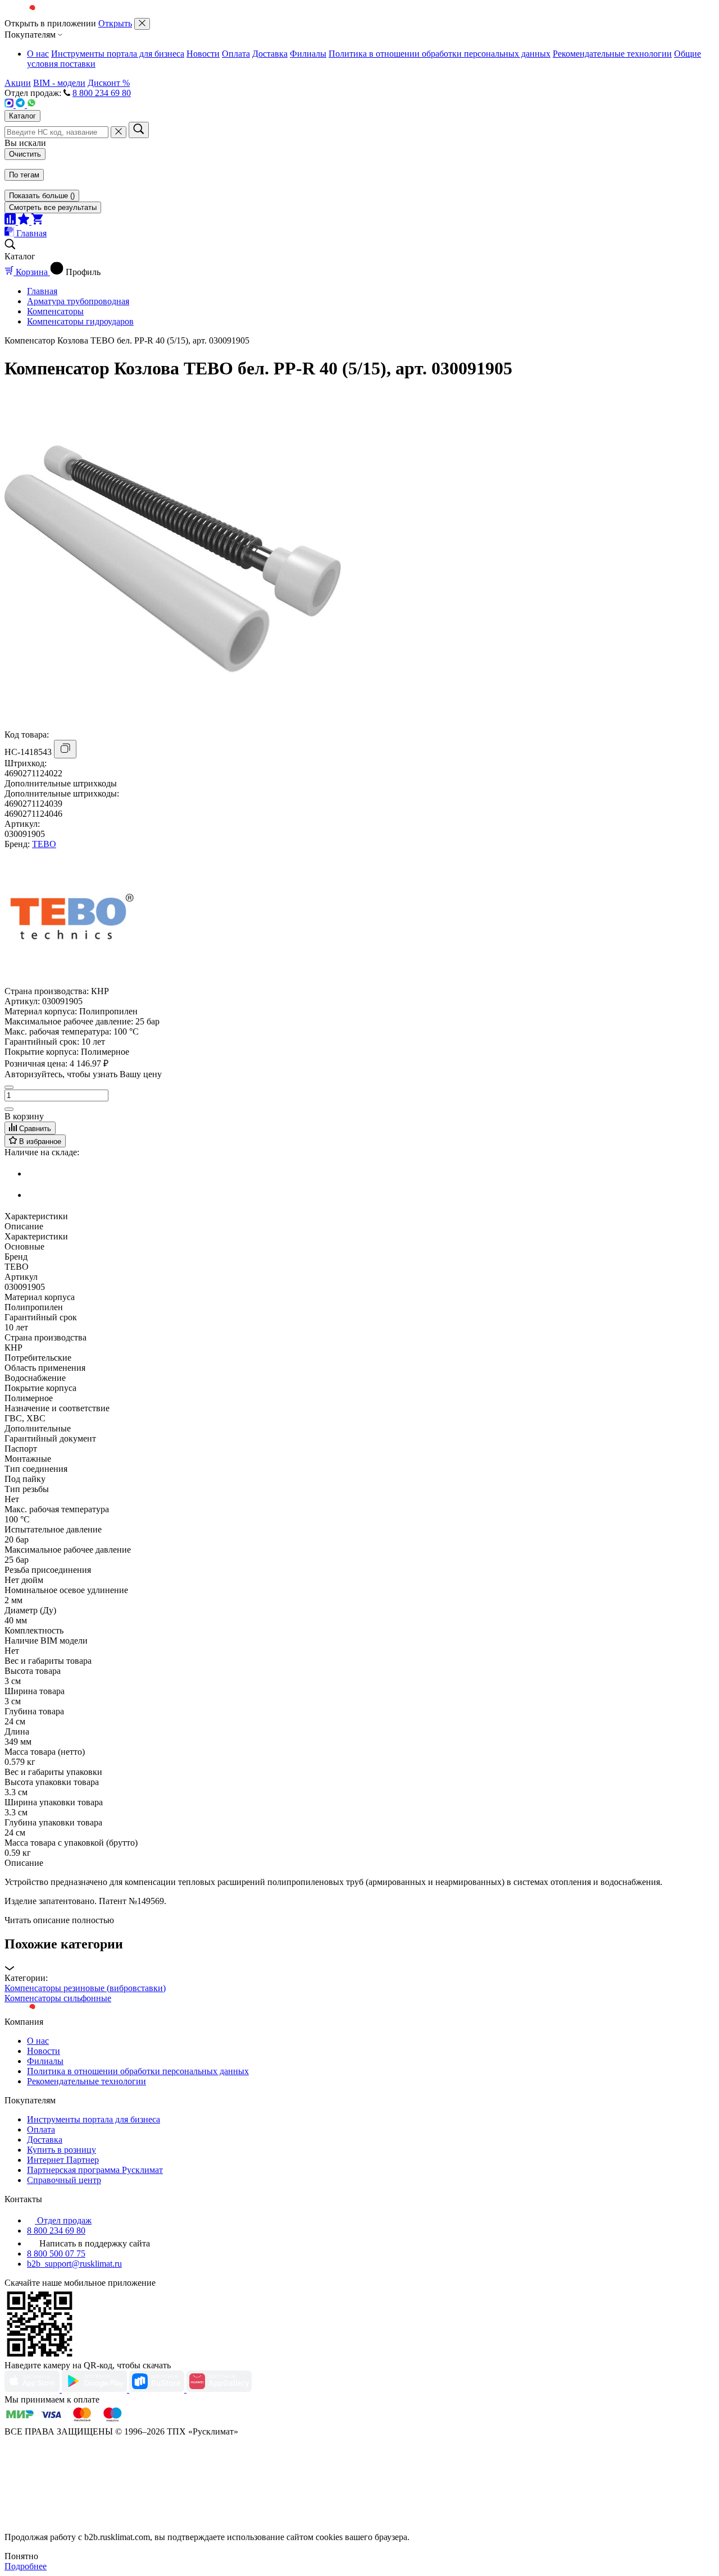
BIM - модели (59, 83)
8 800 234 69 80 (102, 93)
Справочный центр (64, 2180)
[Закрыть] (142, 24)
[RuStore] (158, 2389)
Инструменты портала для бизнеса (118, 54)
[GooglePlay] (95, 2389)
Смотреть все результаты (53, 207)
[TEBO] (72, 981)
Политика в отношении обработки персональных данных (440, 54)
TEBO (44, 844)
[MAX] (10, 105)
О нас (38, 54)
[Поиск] (139, 130)
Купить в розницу (62, 2150)
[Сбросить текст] (119, 132)
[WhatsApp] (31, 105)
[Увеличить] (9, 1109)
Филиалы (308, 54)
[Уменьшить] (9, 1087)
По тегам (24, 175)
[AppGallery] (219, 2389)
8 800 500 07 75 (56, 2254)
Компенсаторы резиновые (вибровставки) (85, 1988)
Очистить (25, 154)
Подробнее (26, 2566)
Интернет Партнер (63, 2160)
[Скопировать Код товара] (65, 749)
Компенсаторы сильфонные (58, 1998)
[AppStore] (33, 2389)
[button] (359, 1955)
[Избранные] (25, 221)
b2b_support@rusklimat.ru (74, 2264)
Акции (18, 83)
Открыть (115, 23)
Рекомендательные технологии (612, 54)
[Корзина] (37, 221)
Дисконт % (109, 83)
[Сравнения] (11, 221)
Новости (203, 54)
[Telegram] (21, 105)
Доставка (270, 54)
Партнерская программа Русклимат (95, 2170)
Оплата (236, 54)
